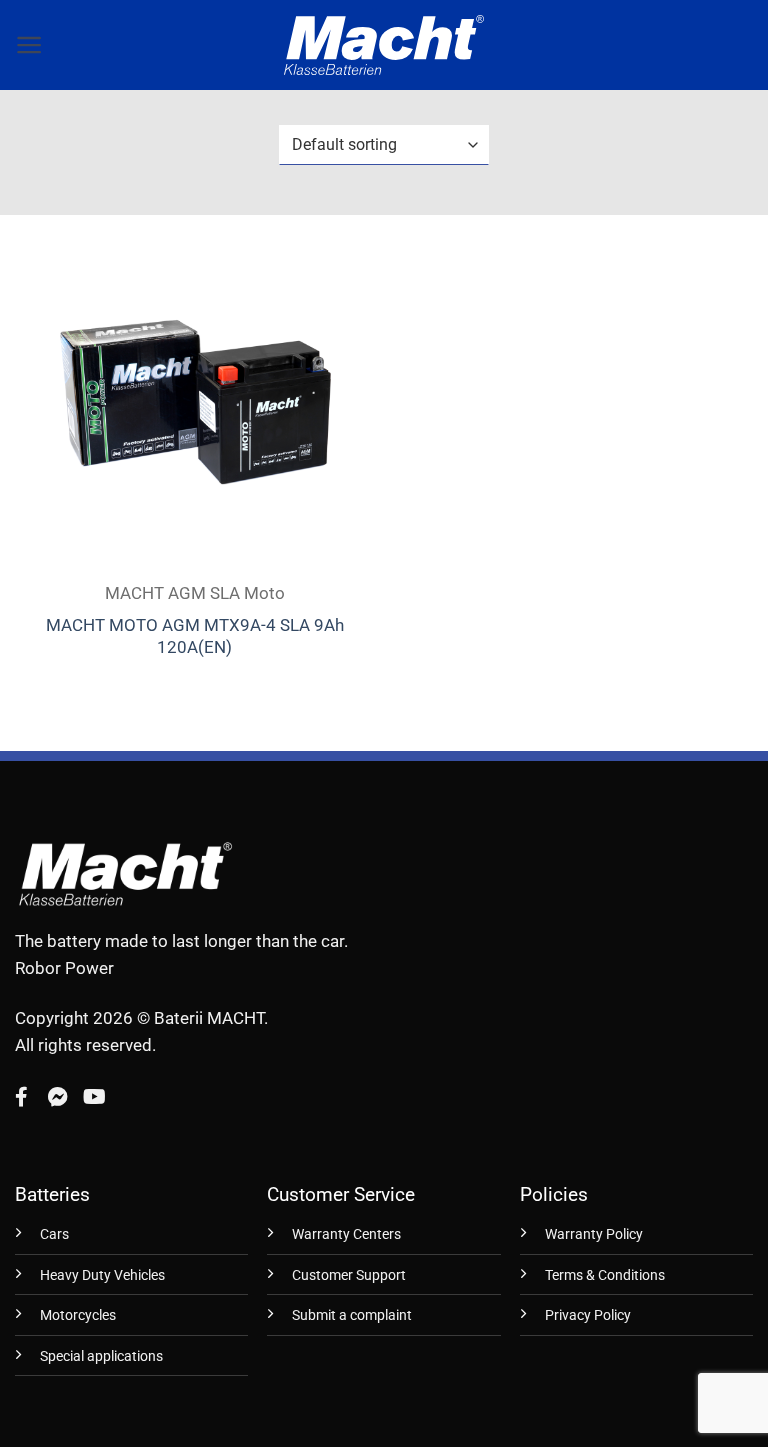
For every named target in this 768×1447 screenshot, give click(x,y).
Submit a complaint (352, 1315)
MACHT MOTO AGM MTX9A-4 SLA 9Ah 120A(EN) (195, 636)
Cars (54, 1234)
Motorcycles (78, 1315)
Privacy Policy (588, 1315)
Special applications (101, 1356)
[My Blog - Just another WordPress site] (384, 45)
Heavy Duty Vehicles (102, 1275)
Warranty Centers (346, 1234)
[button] (29, 45)
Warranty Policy (594, 1234)
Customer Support (349, 1275)
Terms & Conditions (605, 1275)
